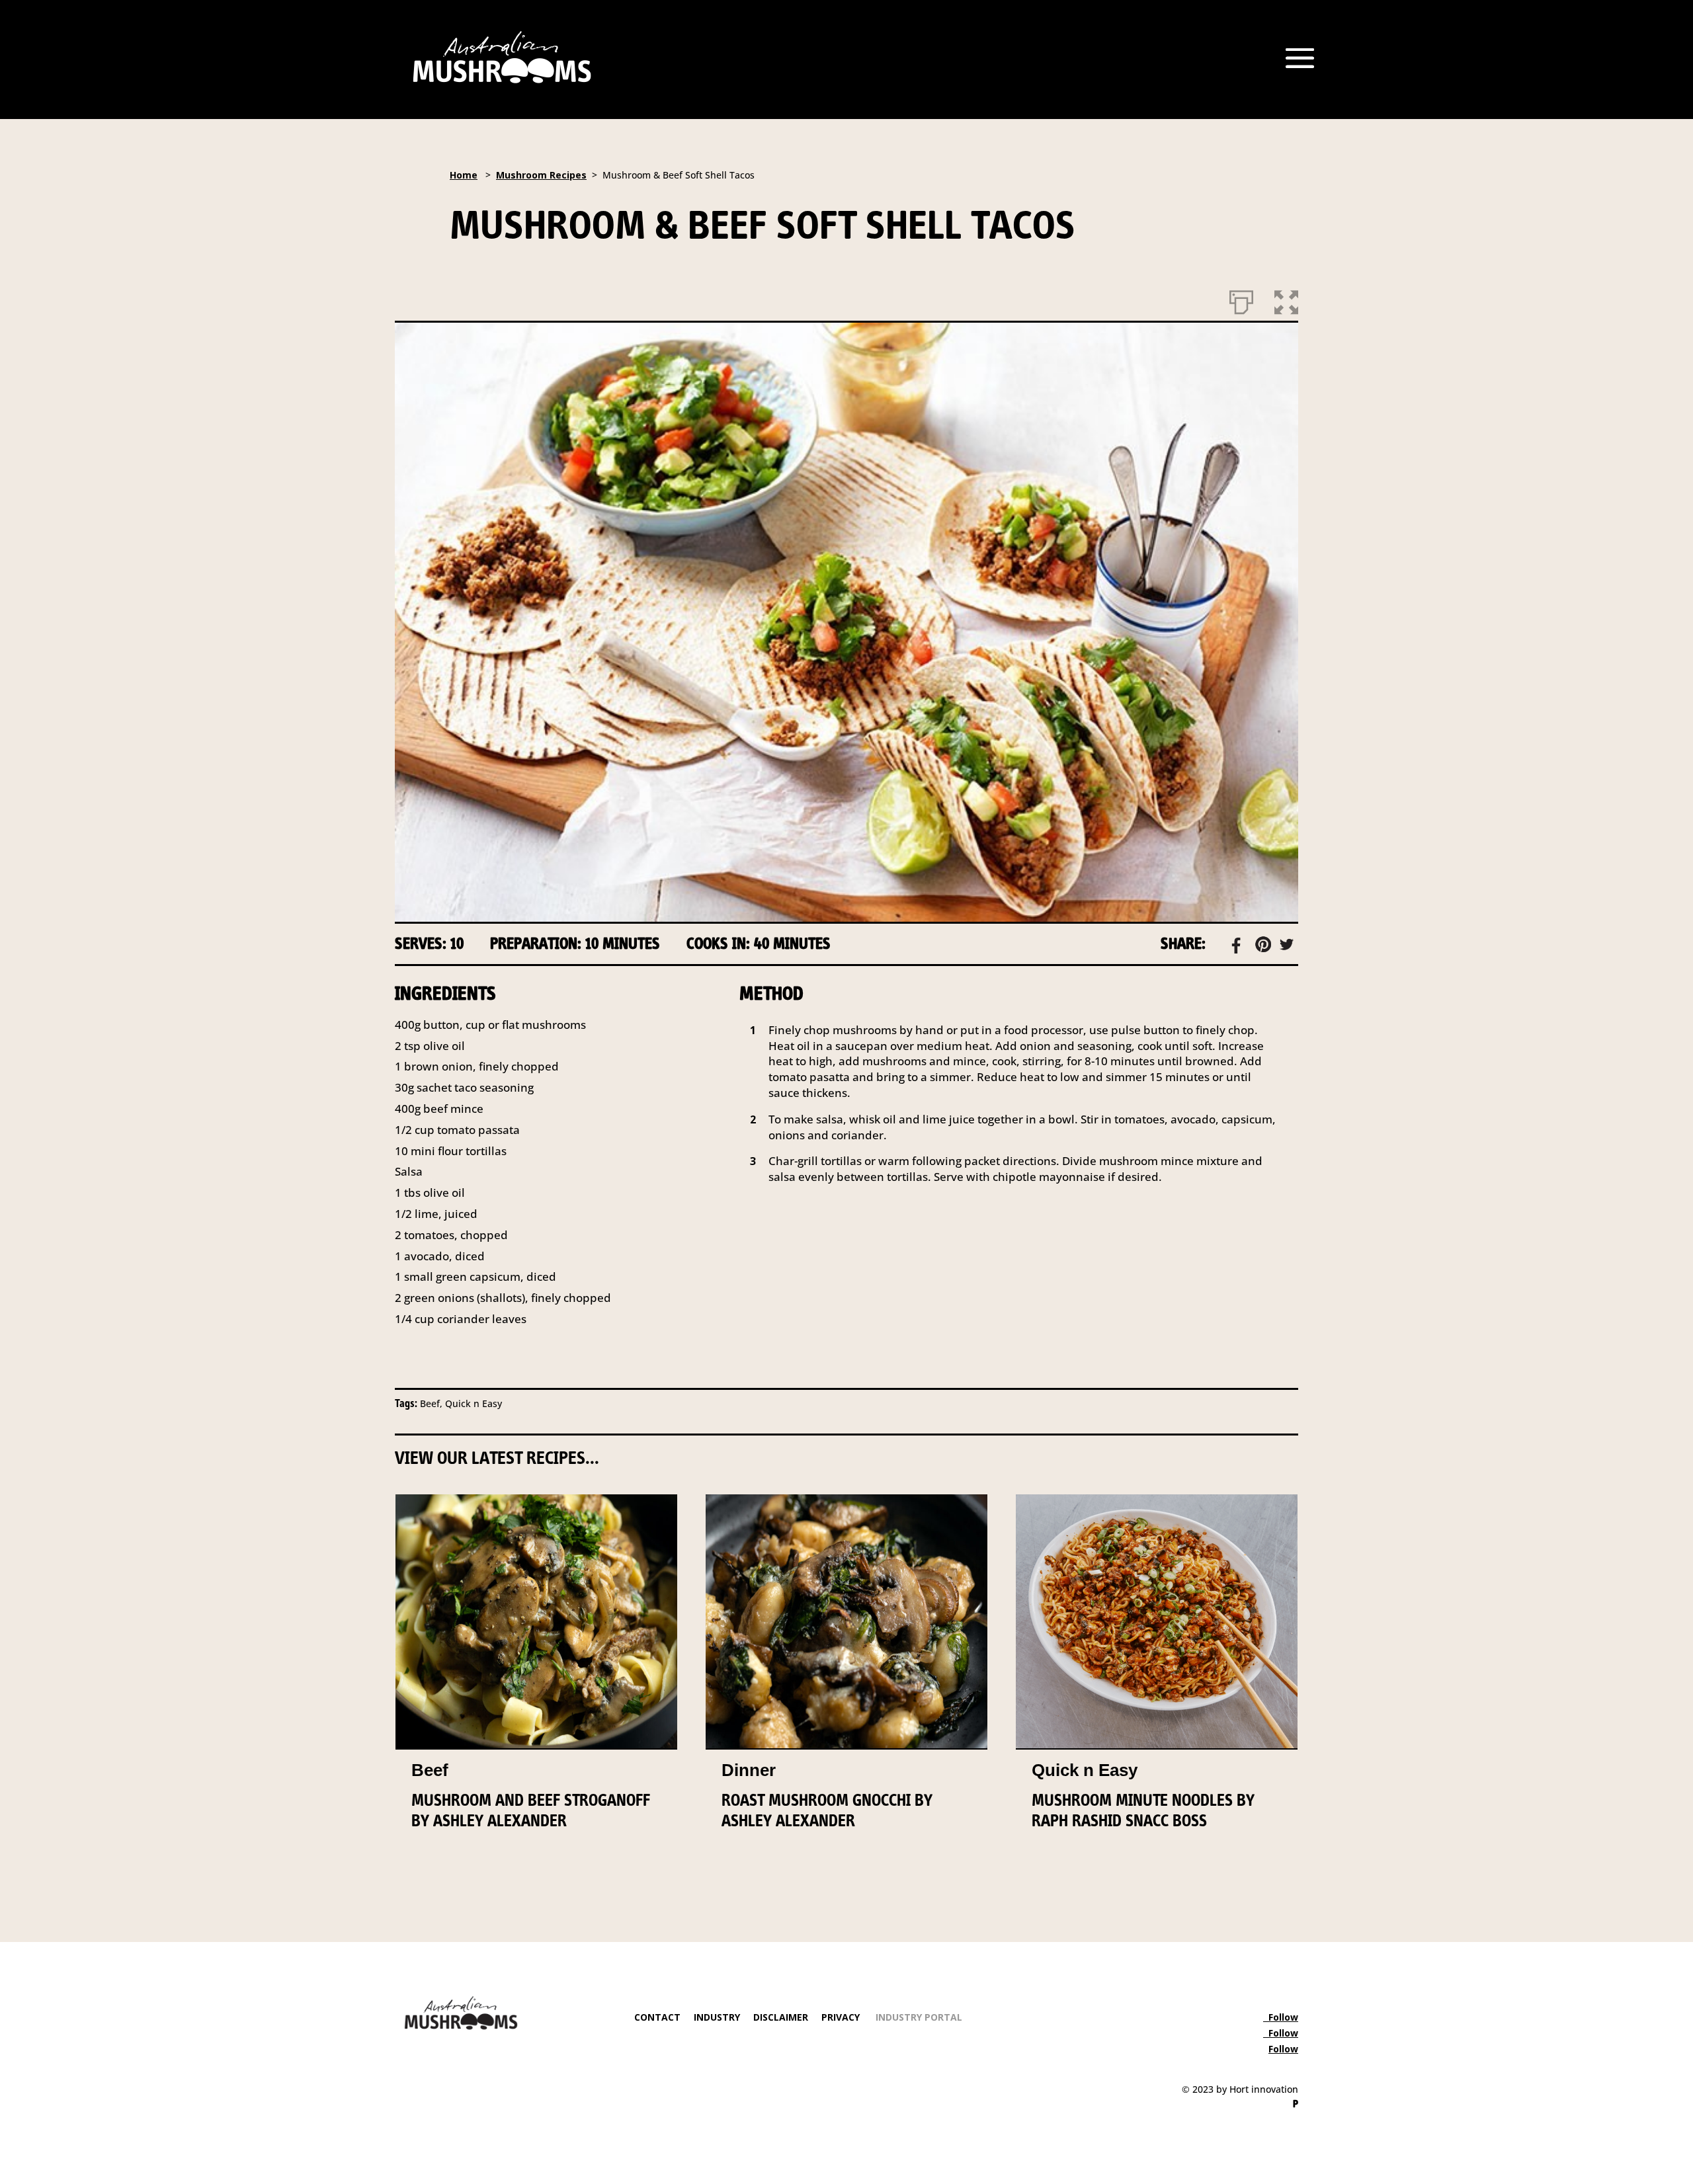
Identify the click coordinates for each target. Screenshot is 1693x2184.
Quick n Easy (1085, 1770)
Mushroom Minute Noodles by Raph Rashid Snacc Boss (1143, 1810)
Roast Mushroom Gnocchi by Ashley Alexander (827, 1810)
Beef (430, 1770)
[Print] (1241, 300)
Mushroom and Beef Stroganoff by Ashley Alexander (531, 1810)
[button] (1286, 300)
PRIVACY (841, 2017)
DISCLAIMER (779, 2017)
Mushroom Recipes (541, 175)
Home (464, 175)
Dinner (749, 1770)
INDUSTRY (717, 2017)
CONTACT (657, 2017)
